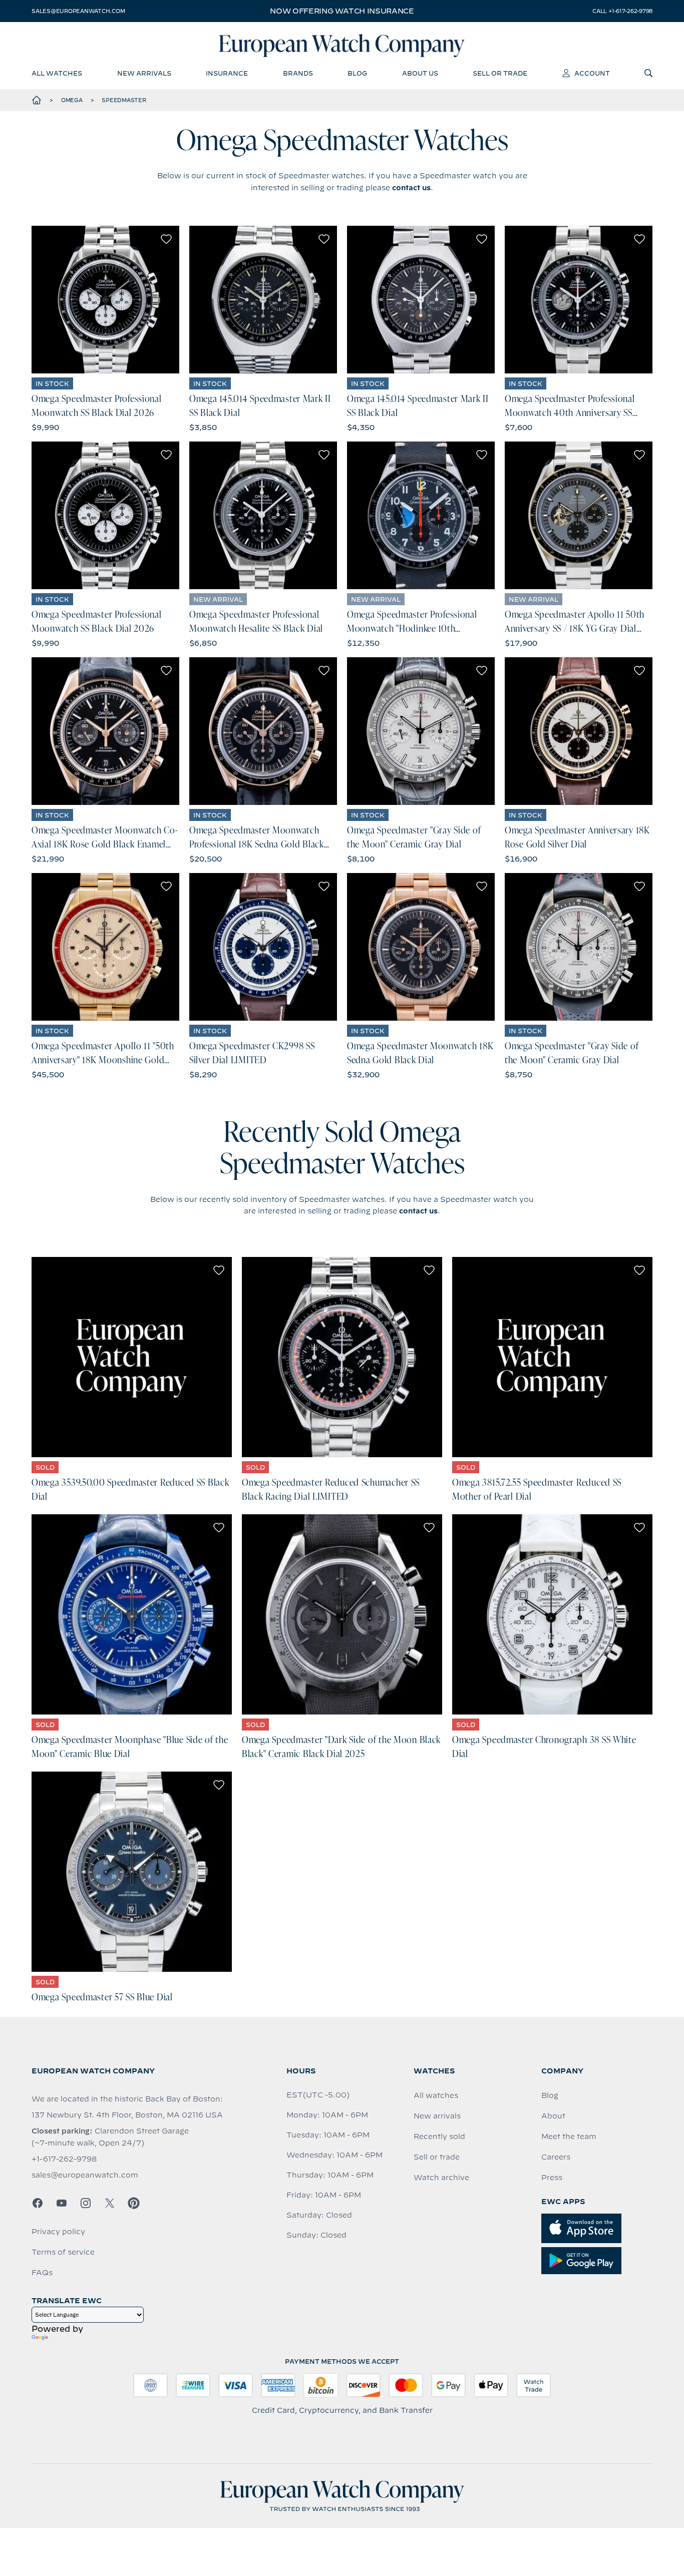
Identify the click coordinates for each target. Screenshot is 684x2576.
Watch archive (441, 2178)
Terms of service (63, 2252)
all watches (57, 73)
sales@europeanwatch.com (78, 11)
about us (420, 73)
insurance (227, 73)
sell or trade (500, 73)
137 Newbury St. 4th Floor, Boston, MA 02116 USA (127, 2115)
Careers (556, 2157)
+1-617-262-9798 (64, 2159)
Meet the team (569, 2136)
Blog (550, 2095)
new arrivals (144, 73)
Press (552, 2178)
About (553, 2116)
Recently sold (439, 2136)
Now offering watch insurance (342, 11)
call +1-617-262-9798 (622, 11)
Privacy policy (58, 2232)
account (592, 73)
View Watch (105, 300)
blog (357, 73)
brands (298, 73)
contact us (411, 188)
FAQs (42, 2273)
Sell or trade (437, 2157)
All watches (436, 2095)
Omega (72, 100)
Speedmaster (124, 100)
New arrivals (437, 2116)
